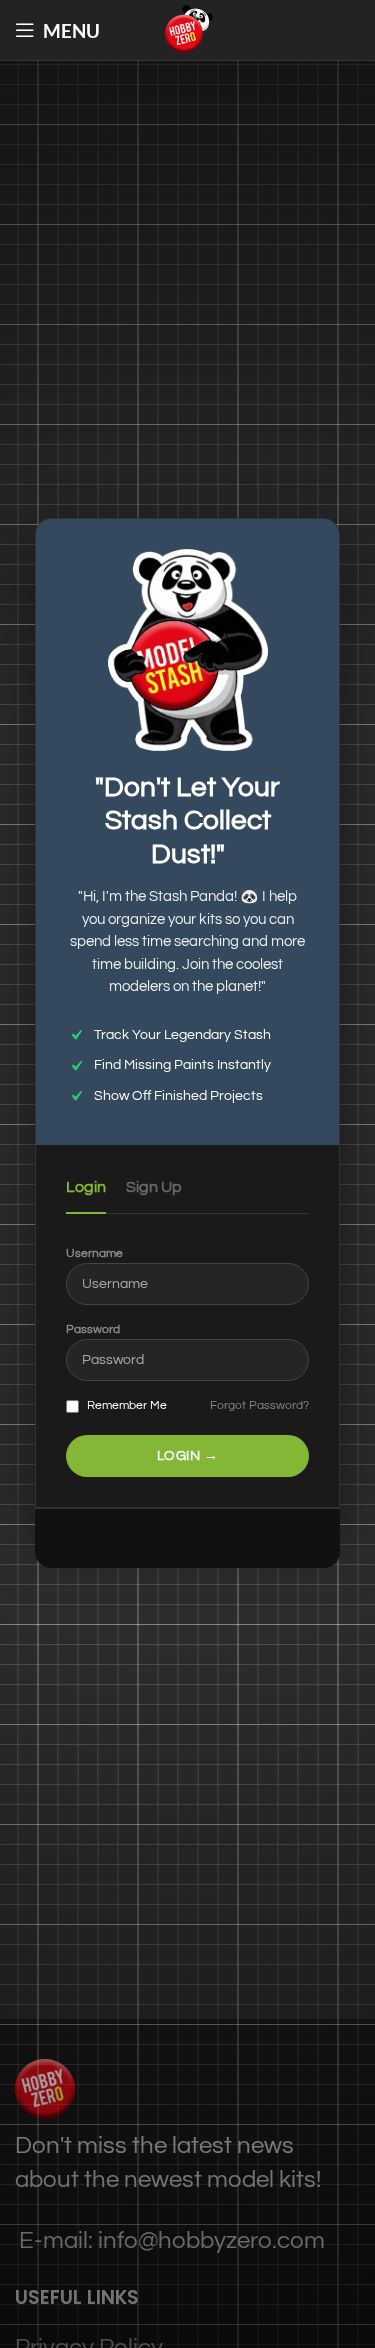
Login (86, 1187)
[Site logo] (188, 28)
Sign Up (154, 1187)
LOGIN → (188, 1456)
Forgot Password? (259, 1405)
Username (94, 1253)
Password (93, 1329)
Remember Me (125, 1405)
